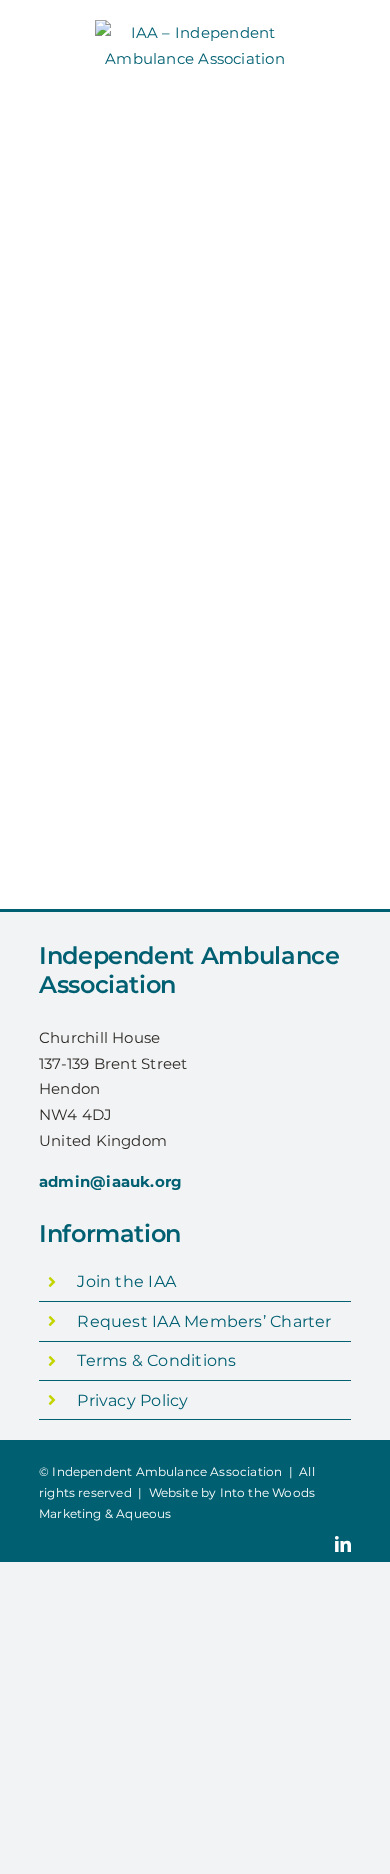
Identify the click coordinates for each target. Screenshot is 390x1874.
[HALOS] (98, 165)
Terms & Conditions (156, 1360)
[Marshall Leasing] (282, 358)
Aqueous (143, 1513)
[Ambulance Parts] (285, 496)
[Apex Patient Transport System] (92, 496)
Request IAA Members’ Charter (204, 1321)
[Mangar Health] (95, 659)
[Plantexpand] (87, 221)
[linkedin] (343, 1544)
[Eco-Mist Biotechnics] (285, 414)
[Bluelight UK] (96, 577)
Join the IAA (126, 1281)
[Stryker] (264, 221)
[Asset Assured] (271, 165)
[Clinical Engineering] (285, 577)
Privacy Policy (132, 1400)
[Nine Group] (100, 414)
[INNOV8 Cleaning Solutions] (69, 740)
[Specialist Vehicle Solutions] (285, 659)
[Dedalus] (105, 277)
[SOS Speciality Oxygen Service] (285, 277)
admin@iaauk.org (110, 1181)
